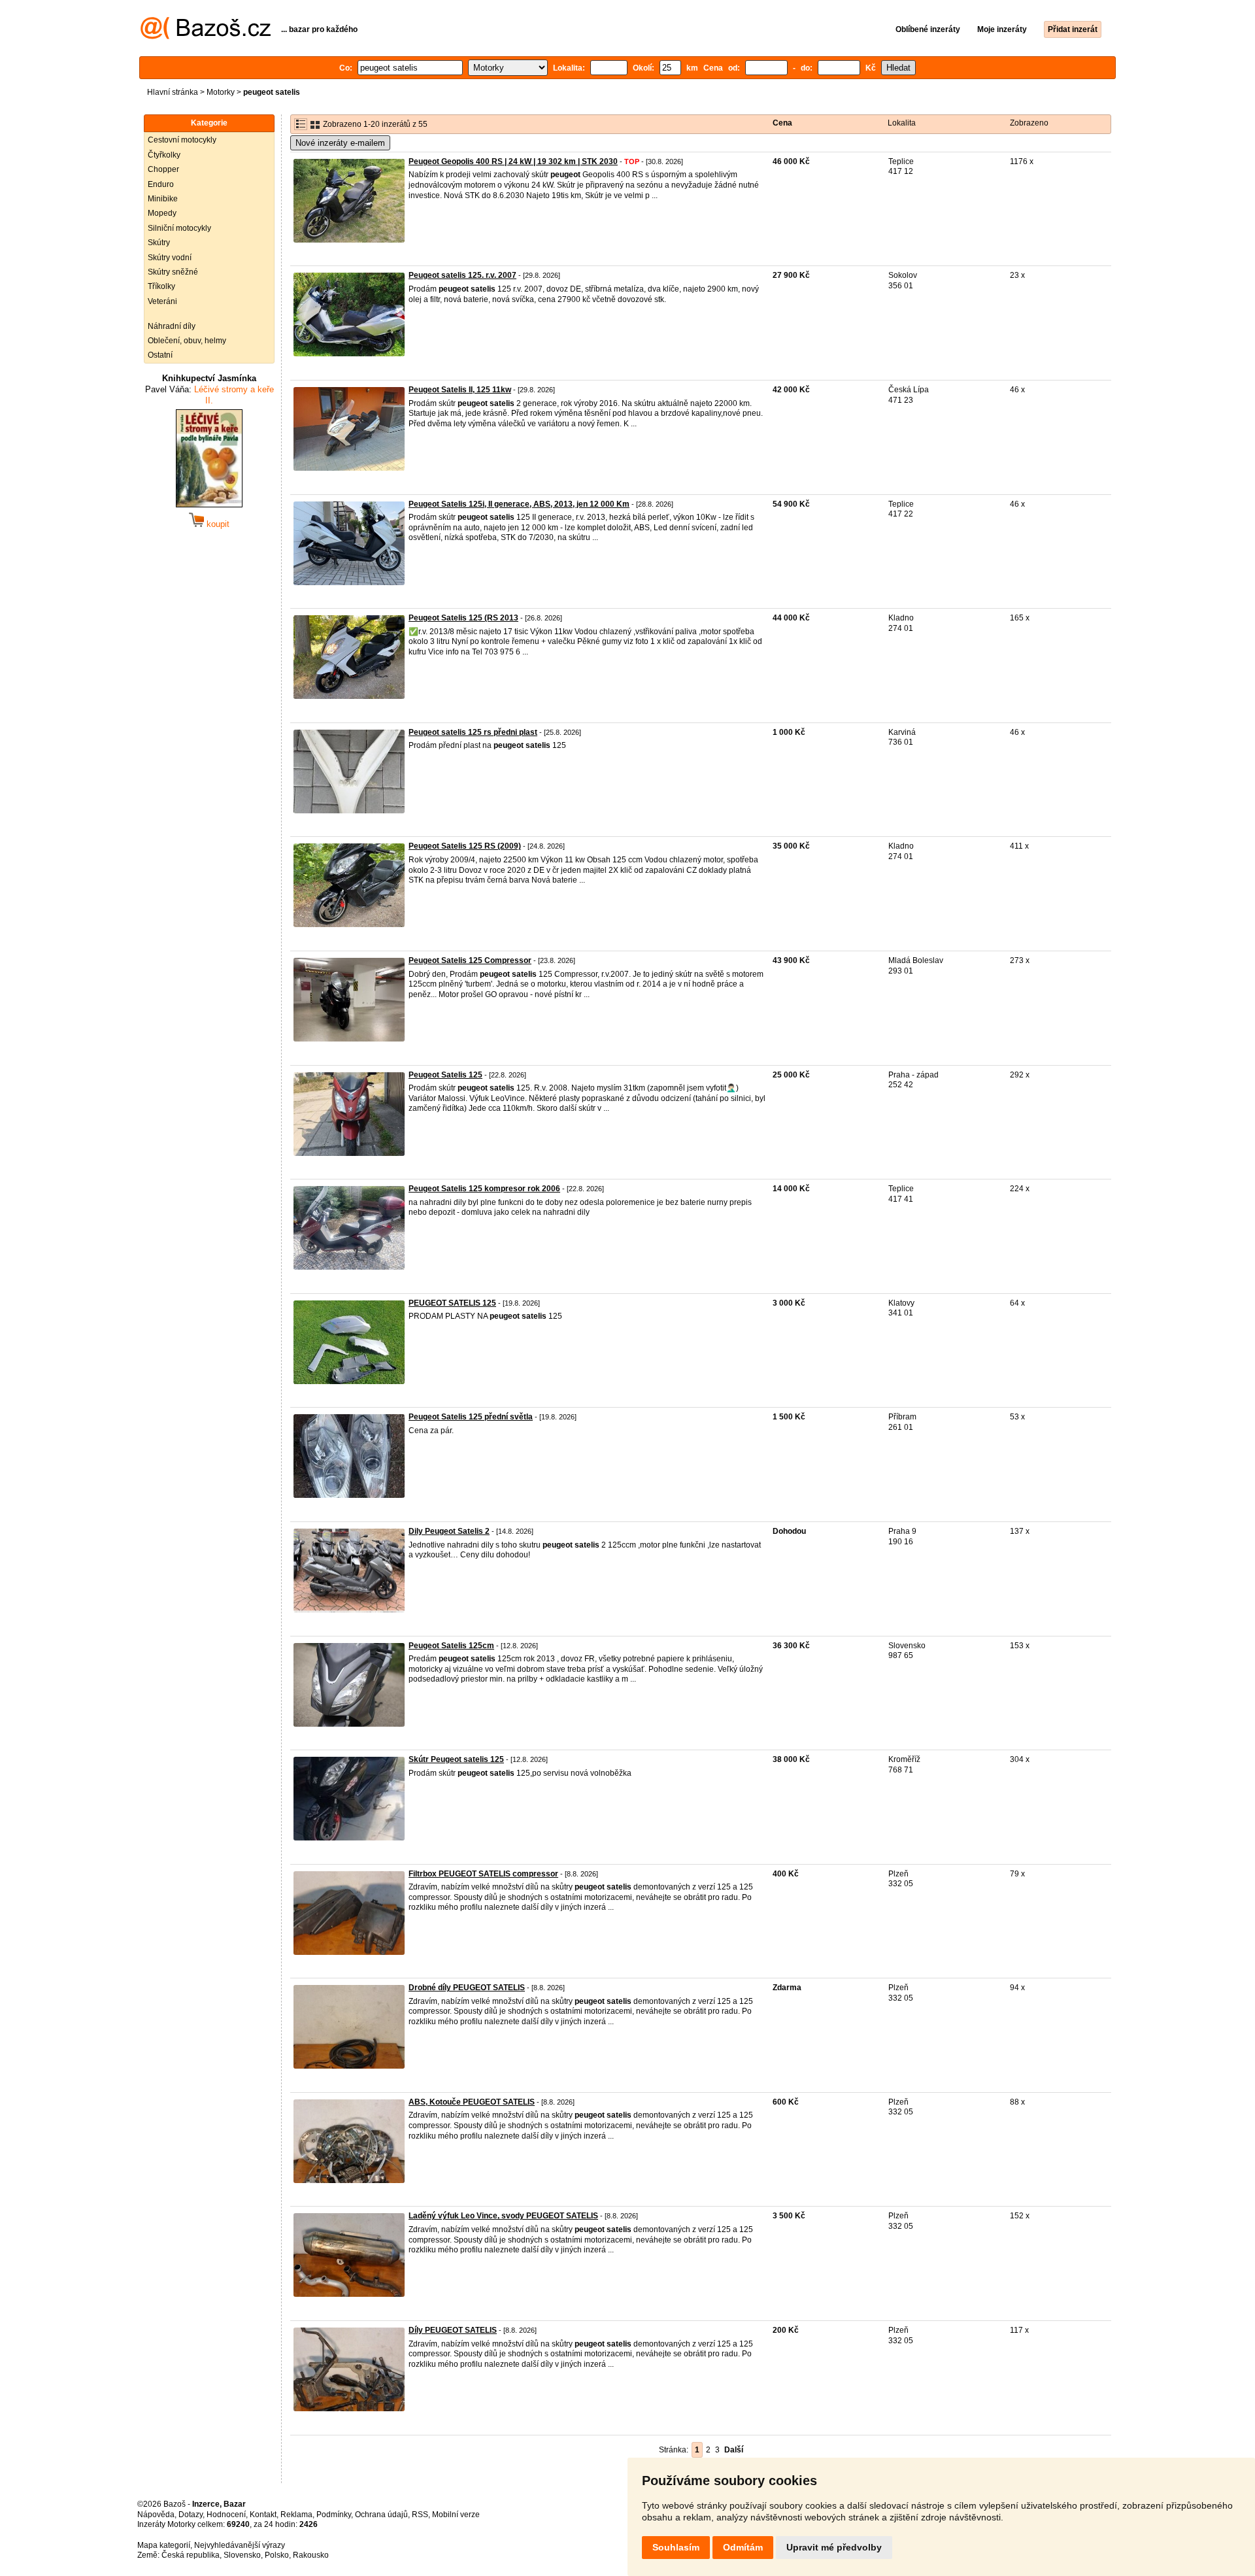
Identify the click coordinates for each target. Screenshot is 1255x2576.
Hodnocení (226, 2515)
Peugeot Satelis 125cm (451, 1646)
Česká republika (191, 2555)
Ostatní (160, 355)
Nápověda (156, 2515)
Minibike (163, 199)
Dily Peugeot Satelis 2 (449, 1531)
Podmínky (334, 2515)
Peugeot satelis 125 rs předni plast (473, 732)
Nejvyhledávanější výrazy (240, 2545)
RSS (420, 2515)
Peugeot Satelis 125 (445, 1075)
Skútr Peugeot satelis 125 (456, 1759)
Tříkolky (161, 286)
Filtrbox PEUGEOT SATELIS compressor (483, 1874)
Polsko (277, 2555)
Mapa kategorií (164, 2545)
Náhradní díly (172, 326)
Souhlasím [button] (676, 2547)
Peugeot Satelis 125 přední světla (471, 1417)
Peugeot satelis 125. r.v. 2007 (462, 275)
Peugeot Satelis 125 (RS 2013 (463, 618)
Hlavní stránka (173, 92)
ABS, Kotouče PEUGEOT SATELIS (472, 2102)
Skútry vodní (170, 258)
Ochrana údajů (381, 2515)
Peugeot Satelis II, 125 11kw (460, 390)
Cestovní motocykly (182, 140)
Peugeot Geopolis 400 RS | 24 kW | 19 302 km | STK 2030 (513, 161)
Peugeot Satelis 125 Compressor (470, 960)
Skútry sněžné (173, 272)
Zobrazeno (1029, 123)
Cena (782, 123)
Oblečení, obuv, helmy (187, 341)
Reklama (296, 2515)
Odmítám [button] (743, 2547)
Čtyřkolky (164, 155)
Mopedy (162, 213)
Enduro (161, 184)
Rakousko (311, 2555)
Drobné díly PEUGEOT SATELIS (467, 1988)
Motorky (221, 92)
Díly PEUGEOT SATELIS (453, 2330)
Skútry (159, 243)
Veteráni (162, 301)
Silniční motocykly (179, 228)
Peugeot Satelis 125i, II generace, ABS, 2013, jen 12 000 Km (519, 504)
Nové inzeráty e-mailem (340, 143)
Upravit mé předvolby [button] (834, 2547)
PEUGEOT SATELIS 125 (452, 1303)
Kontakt (263, 2515)
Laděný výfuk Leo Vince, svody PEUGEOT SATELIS (503, 2216)
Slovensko (242, 2555)
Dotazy (191, 2515)
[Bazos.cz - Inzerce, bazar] (206, 37)
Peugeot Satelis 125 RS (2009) (465, 846)
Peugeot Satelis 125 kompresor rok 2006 (484, 1189)
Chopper (163, 169)
